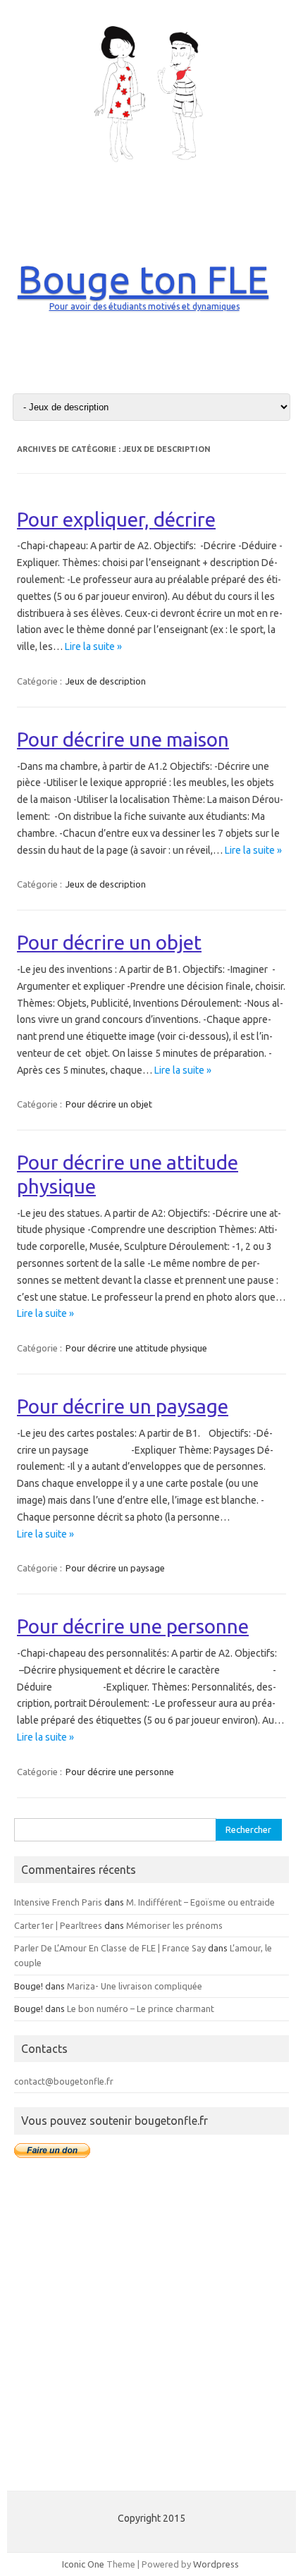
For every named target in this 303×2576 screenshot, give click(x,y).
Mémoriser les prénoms (174, 1925)
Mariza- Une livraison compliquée (135, 1986)
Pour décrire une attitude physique (136, 1348)
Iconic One (83, 2564)
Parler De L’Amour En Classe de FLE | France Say (110, 1948)
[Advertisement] (151, 2332)
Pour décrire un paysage (123, 1406)
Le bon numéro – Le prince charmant (141, 2008)
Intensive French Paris (58, 1902)
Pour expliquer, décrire (116, 519)
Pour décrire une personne (133, 1626)
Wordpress (216, 2564)
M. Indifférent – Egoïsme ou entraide (200, 1902)
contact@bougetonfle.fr (64, 2081)
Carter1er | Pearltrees (58, 1925)
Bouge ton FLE (143, 279)
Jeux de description (106, 681)
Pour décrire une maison (123, 739)
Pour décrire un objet (109, 942)
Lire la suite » (93, 646)
